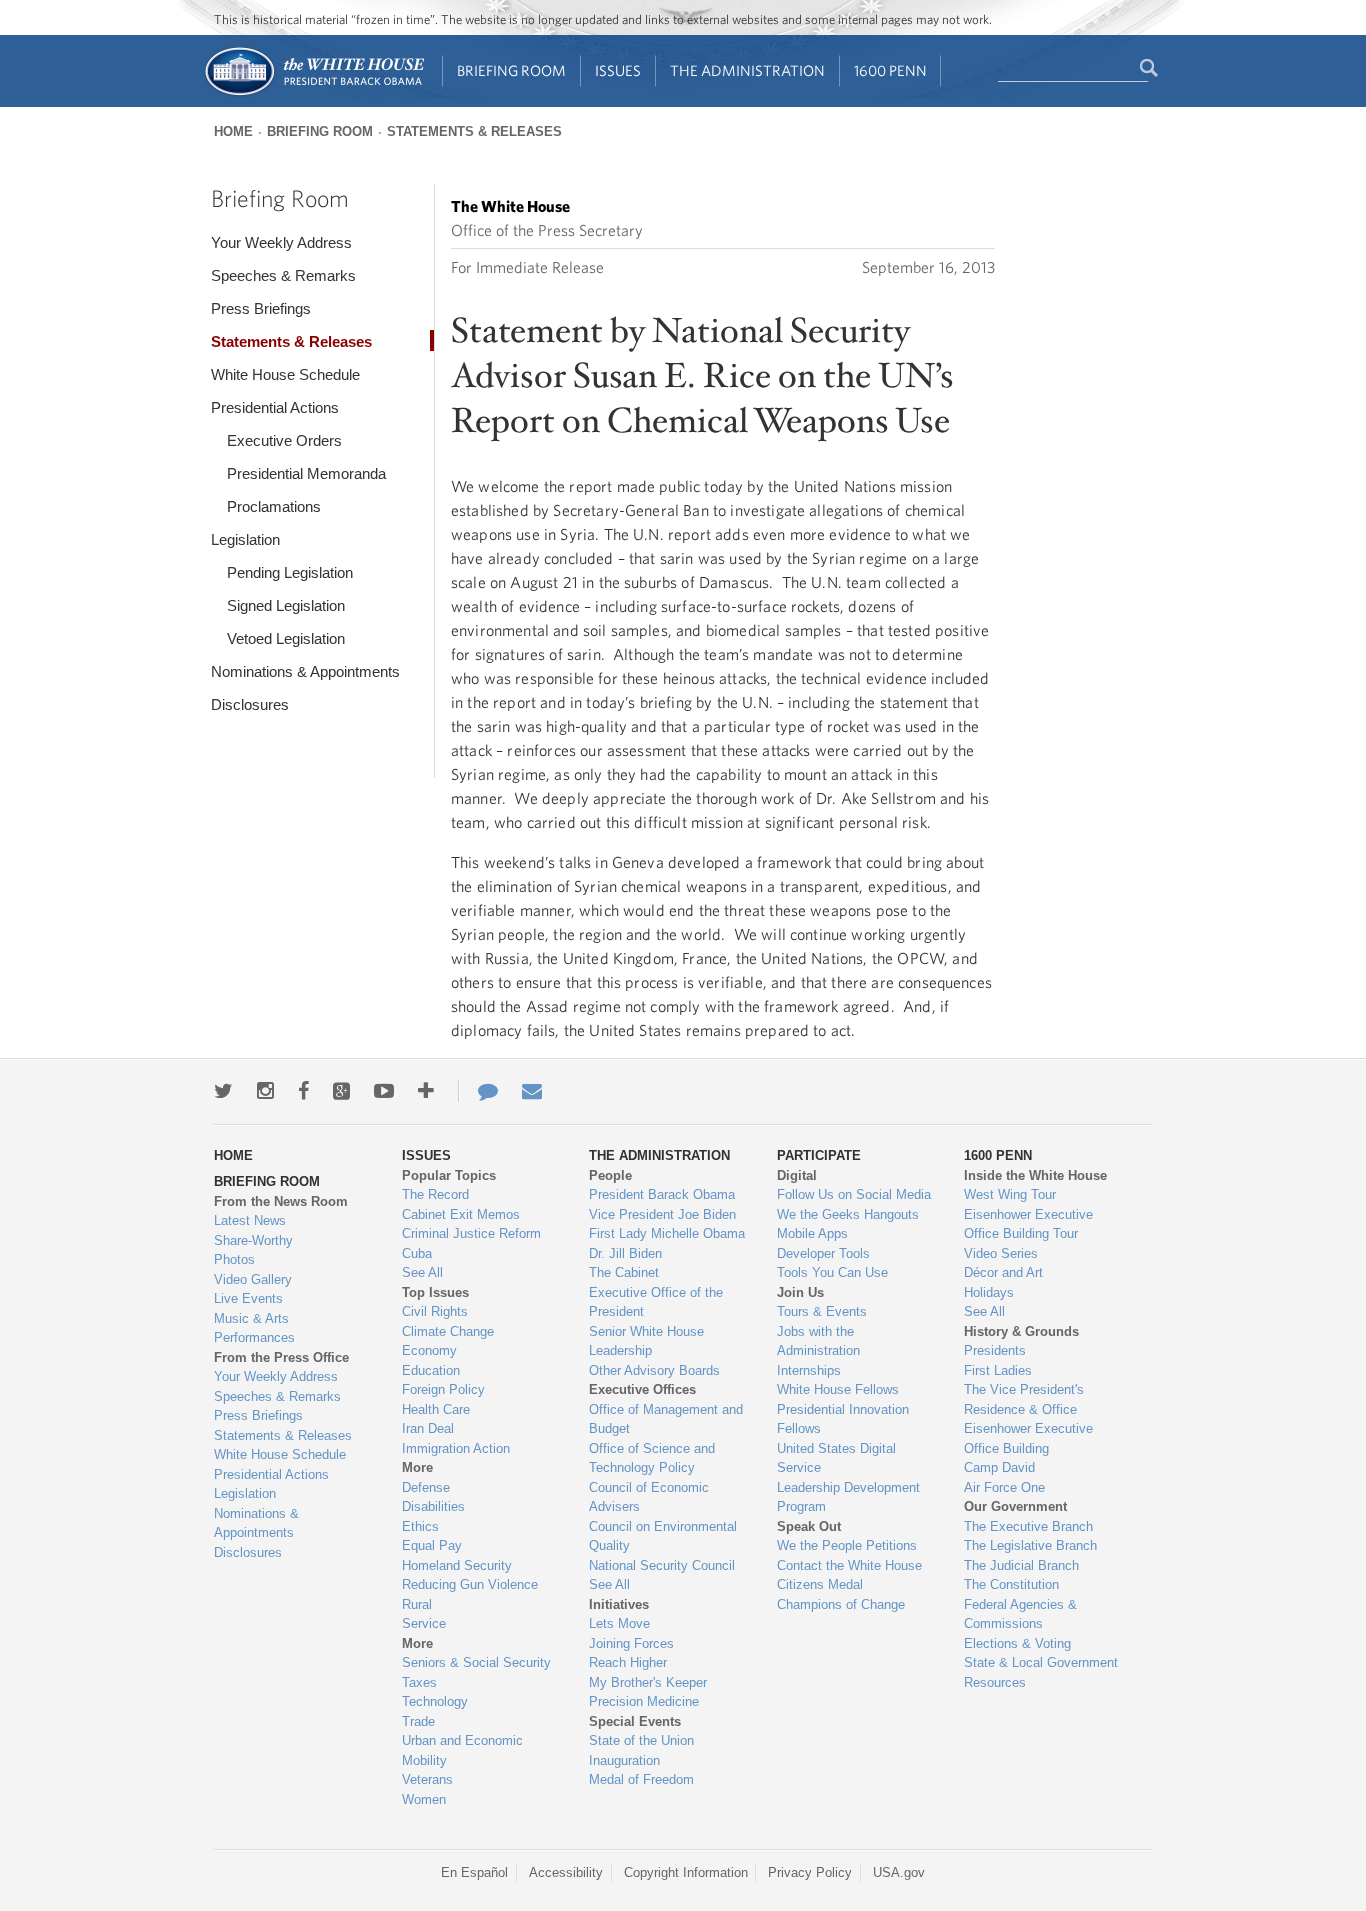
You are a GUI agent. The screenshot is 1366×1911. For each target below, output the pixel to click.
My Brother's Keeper (648, 1682)
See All (422, 1272)
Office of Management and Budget (666, 1419)
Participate (819, 1155)
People (610, 1175)
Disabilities (433, 1506)
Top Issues (435, 1292)
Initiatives (619, 1604)
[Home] (313, 93)
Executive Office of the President (656, 1302)
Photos (234, 1259)
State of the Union (641, 1740)
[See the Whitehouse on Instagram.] (265, 1091)
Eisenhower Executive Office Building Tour (1028, 1224)
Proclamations (274, 506)
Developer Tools (823, 1253)
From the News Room (281, 1201)
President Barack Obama (662, 1194)
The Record (435, 1194)
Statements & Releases (474, 131)
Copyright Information (686, 1872)
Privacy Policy (810, 1872)
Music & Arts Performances (254, 1328)
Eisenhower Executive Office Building (1028, 1438)
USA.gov (899, 1872)
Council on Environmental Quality (663, 1536)
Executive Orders (284, 440)
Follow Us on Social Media (854, 1194)
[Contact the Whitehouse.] (478, 1091)
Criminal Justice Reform (471, 1233)
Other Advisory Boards (654, 1370)
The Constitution (1011, 1584)
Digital (797, 1175)
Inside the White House (1035, 1175)
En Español (474, 1872)
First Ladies (998, 1370)
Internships (809, 1370)
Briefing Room (511, 70)
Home (233, 131)
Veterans (427, 1779)
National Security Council (662, 1565)
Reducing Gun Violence (470, 1584)
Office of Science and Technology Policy (652, 1458)
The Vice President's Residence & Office (1024, 1399)
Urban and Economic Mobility (462, 1750)
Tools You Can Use (832, 1272)
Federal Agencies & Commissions (1020, 1614)
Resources (995, 1682)
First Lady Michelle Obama (667, 1233)
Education (431, 1370)
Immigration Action (456, 1448)
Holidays (989, 1292)
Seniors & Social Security (476, 1662)
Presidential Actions (275, 407)
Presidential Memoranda (306, 473)
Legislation (245, 539)
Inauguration (624, 1760)
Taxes (419, 1682)
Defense (426, 1487)
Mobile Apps (812, 1233)
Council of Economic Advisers (649, 1497)
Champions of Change (841, 1604)
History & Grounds (1021, 1331)
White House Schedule (285, 374)
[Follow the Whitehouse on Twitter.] (223, 1091)
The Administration (747, 70)
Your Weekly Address (281, 242)
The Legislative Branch (1030, 1545)
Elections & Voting (1017, 1643)
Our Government (1015, 1506)
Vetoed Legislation (286, 638)
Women (424, 1799)
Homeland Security (457, 1565)
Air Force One (1004, 1487)
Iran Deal (428, 1428)
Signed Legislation (286, 605)
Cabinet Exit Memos (461, 1214)
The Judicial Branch (1021, 1565)
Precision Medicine (644, 1701)
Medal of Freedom (641, 1779)
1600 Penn (890, 70)
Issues (618, 70)
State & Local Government (1041, 1662)
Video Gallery (253, 1279)
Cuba (417, 1253)
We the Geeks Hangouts (848, 1214)
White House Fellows (838, 1389)
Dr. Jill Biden (625, 1253)
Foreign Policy (443, 1389)
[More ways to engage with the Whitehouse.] (426, 1091)
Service (424, 1623)
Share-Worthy (253, 1240)
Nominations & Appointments (305, 671)
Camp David (999, 1467)
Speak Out (809, 1526)
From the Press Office (281, 1357)
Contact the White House (849, 1565)
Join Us (800, 1292)
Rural (417, 1604)
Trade (418, 1721)
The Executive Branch (1028, 1526)
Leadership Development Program (848, 1497)
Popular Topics (449, 1175)
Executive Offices (642, 1389)
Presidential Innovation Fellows (843, 1419)
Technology (435, 1701)
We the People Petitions (847, 1545)
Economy (429, 1350)
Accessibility (566, 1872)
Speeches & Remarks (283, 275)
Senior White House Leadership (646, 1341)
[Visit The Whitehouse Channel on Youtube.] (384, 1091)
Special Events (635, 1721)
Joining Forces (631, 1643)
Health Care (436, 1409)
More (417, 1467)
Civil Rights (435, 1311)
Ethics (420, 1526)
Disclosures (250, 704)
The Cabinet (624, 1272)
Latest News (250, 1220)
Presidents (995, 1350)
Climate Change (448, 1331)
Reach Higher (628, 1662)
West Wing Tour (1010, 1194)
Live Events (248, 1298)
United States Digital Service (836, 1458)
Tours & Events (822, 1311)
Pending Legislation (290, 572)
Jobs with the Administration (818, 1341)
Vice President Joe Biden (662, 1214)
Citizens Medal (820, 1584)
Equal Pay (432, 1545)
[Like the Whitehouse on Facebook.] (303, 1091)
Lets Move (619, 1623)
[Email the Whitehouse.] (532, 1091)
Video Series (1001, 1253)
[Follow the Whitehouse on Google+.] (341, 1091)
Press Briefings (261, 308)
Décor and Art (1003, 1272)
